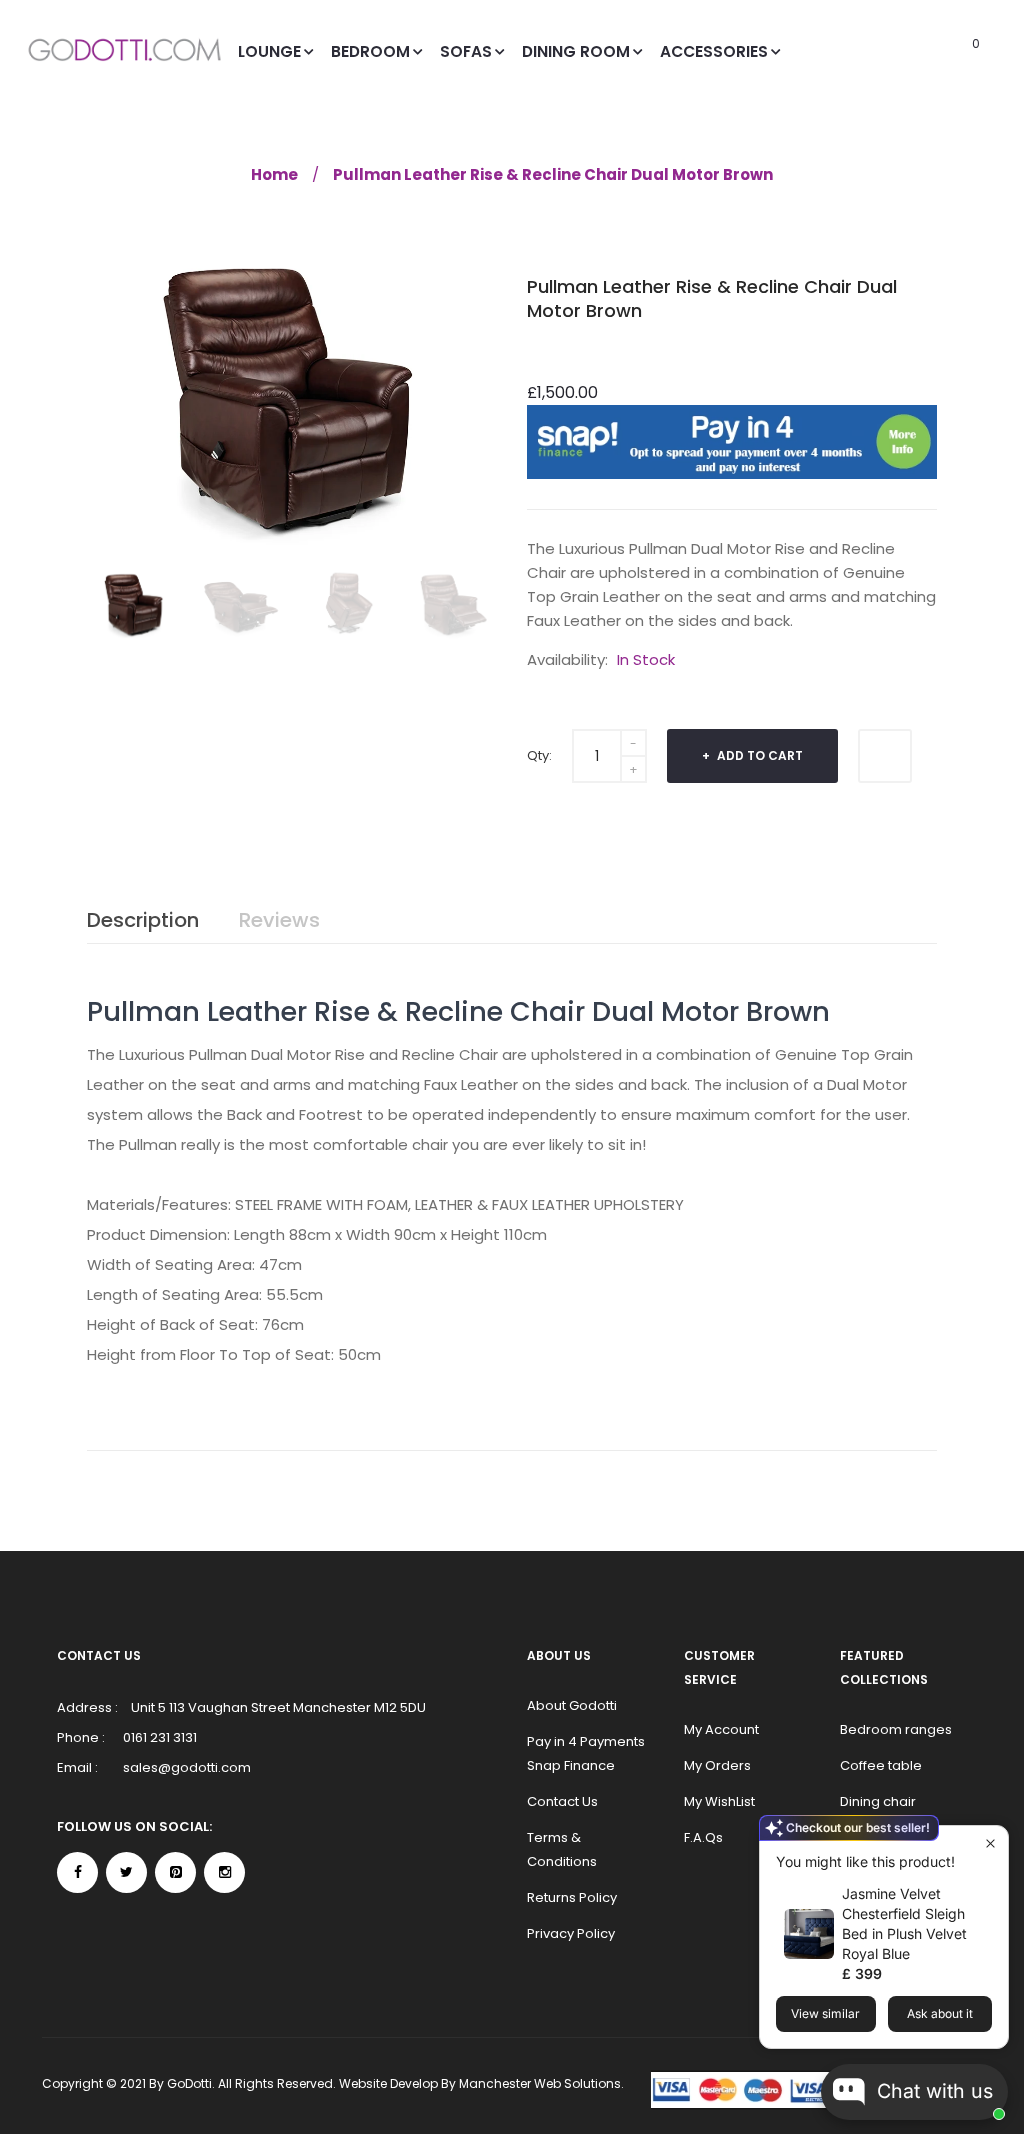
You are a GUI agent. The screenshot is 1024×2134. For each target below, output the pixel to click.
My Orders (717, 1765)
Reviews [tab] (279, 920)
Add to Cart (758, 755)
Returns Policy (572, 1897)
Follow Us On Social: (134, 1826)
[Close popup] (990, 1843)
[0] (948, 51)
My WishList (719, 1801)
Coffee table (881, 1765)
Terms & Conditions (562, 1849)
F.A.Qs (703, 1837)
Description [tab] (143, 920)
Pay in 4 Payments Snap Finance (586, 1753)
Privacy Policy (571, 1933)
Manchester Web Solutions (540, 2083)
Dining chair (878, 1801)
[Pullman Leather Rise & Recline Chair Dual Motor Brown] (134, 603)
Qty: (539, 755)
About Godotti (572, 1705)
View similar (825, 2013)
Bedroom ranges (896, 1729)
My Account (721, 1729)
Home (274, 174)
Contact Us (562, 1801)
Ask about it (940, 2013)
